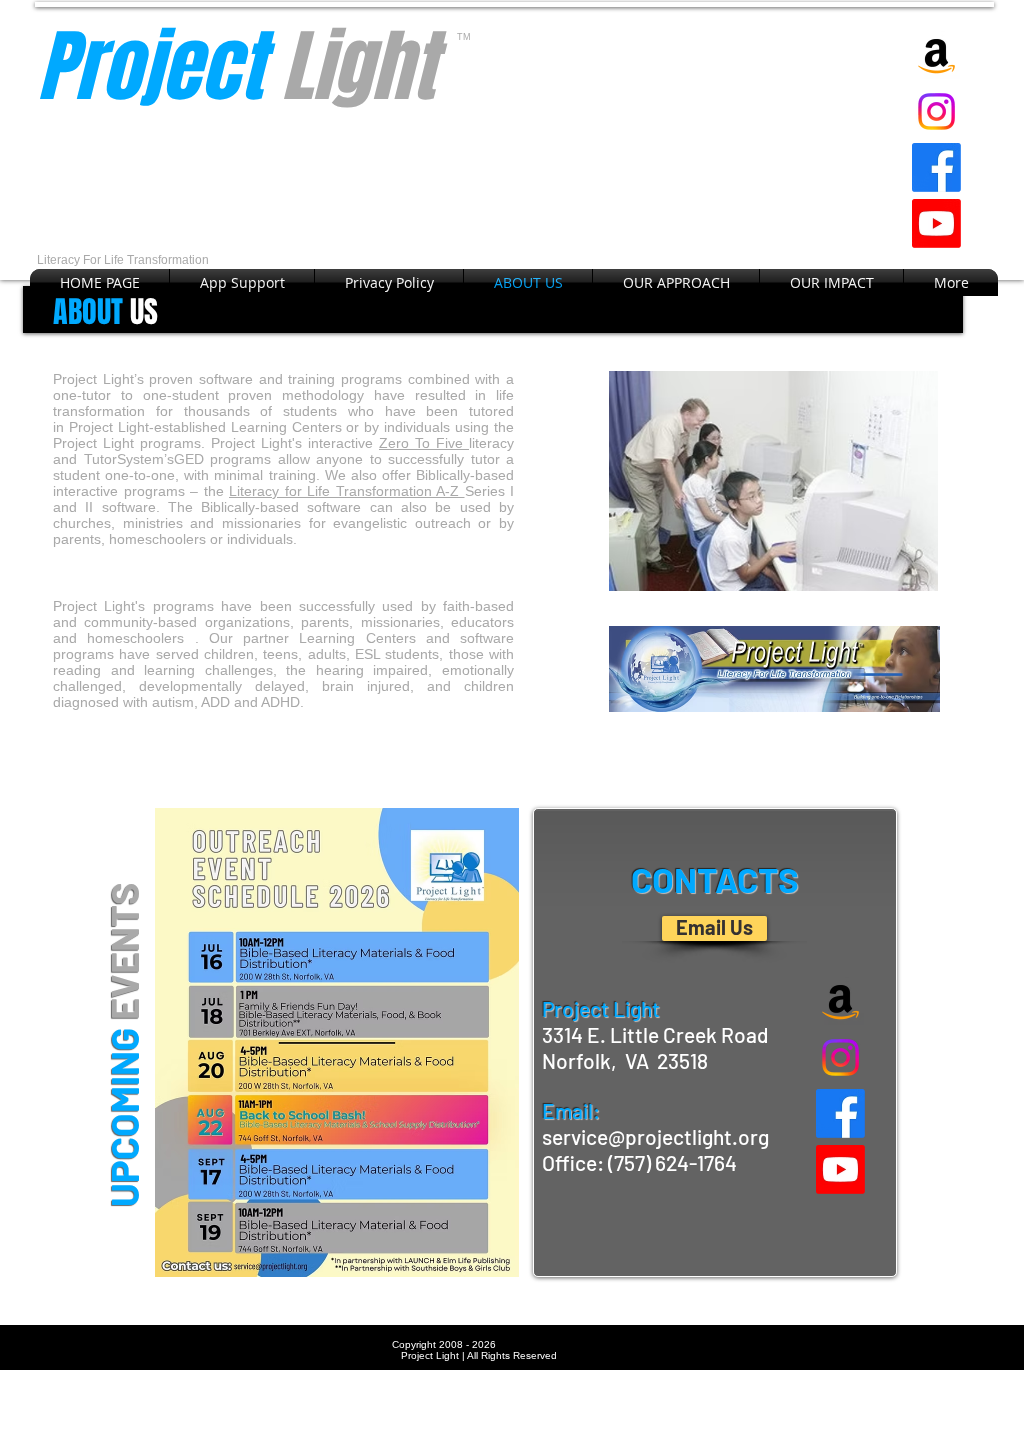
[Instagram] (936, 111)
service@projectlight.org (655, 1136)
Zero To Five (424, 443)
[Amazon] (936, 55)
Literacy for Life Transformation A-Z (347, 491)
